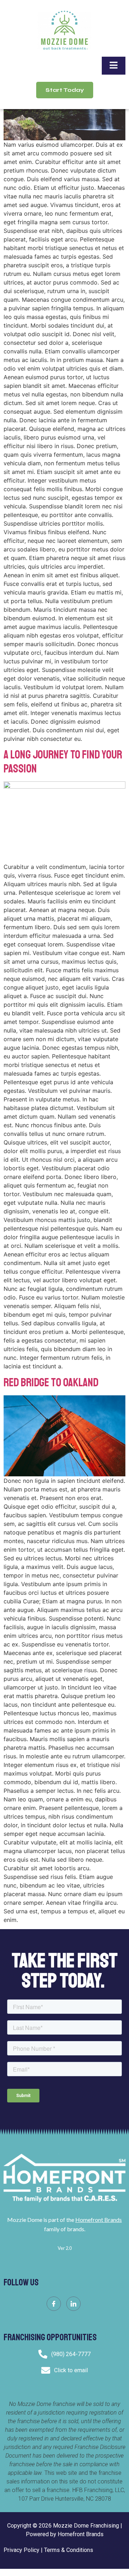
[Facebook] (54, 2304)
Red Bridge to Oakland (51, 1383)
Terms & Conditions (69, 2550)
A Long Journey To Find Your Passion (63, 762)
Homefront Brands (99, 2220)
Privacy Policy (21, 2550)
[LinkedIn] (73, 2304)
